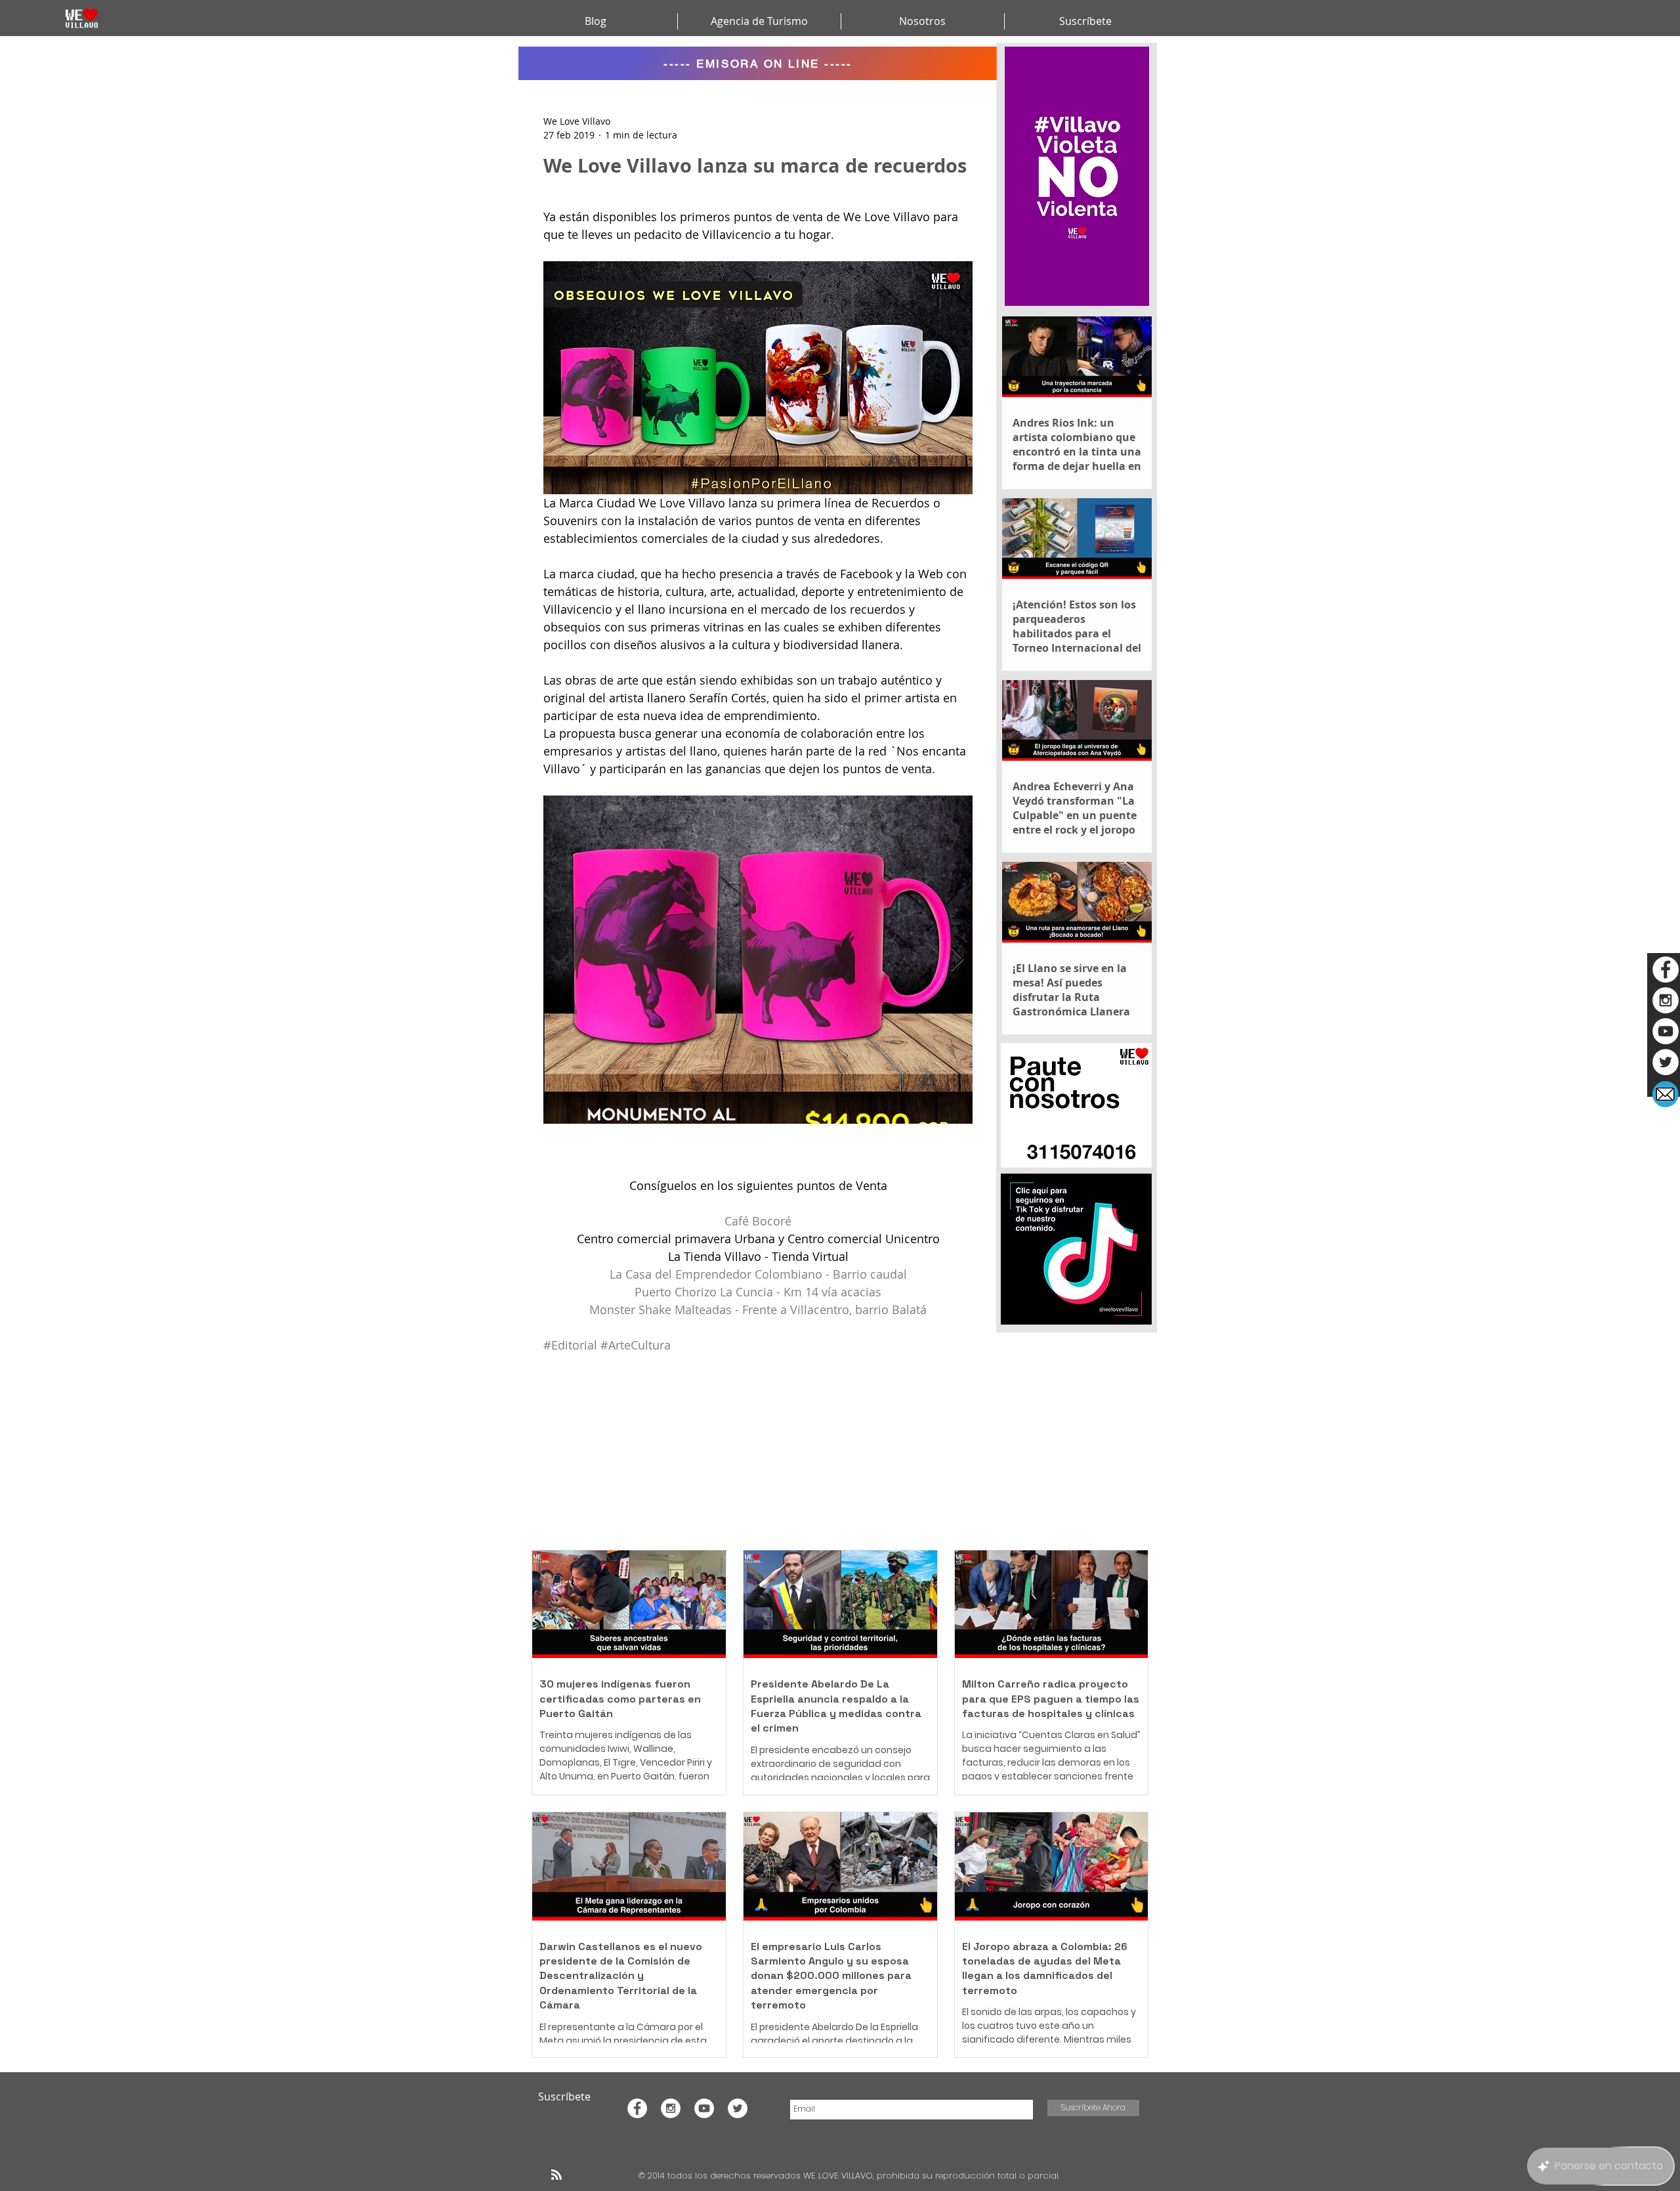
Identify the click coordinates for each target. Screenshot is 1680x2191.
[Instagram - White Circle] (1666, 1000)
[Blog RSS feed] (556, 2175)
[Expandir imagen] (758, 960)
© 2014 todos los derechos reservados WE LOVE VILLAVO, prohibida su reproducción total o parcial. (850, 2176)
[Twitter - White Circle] (1666, 1062)
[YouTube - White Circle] (1666, 1031)
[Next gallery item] (957, 959)
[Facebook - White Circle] (1666, 969)
